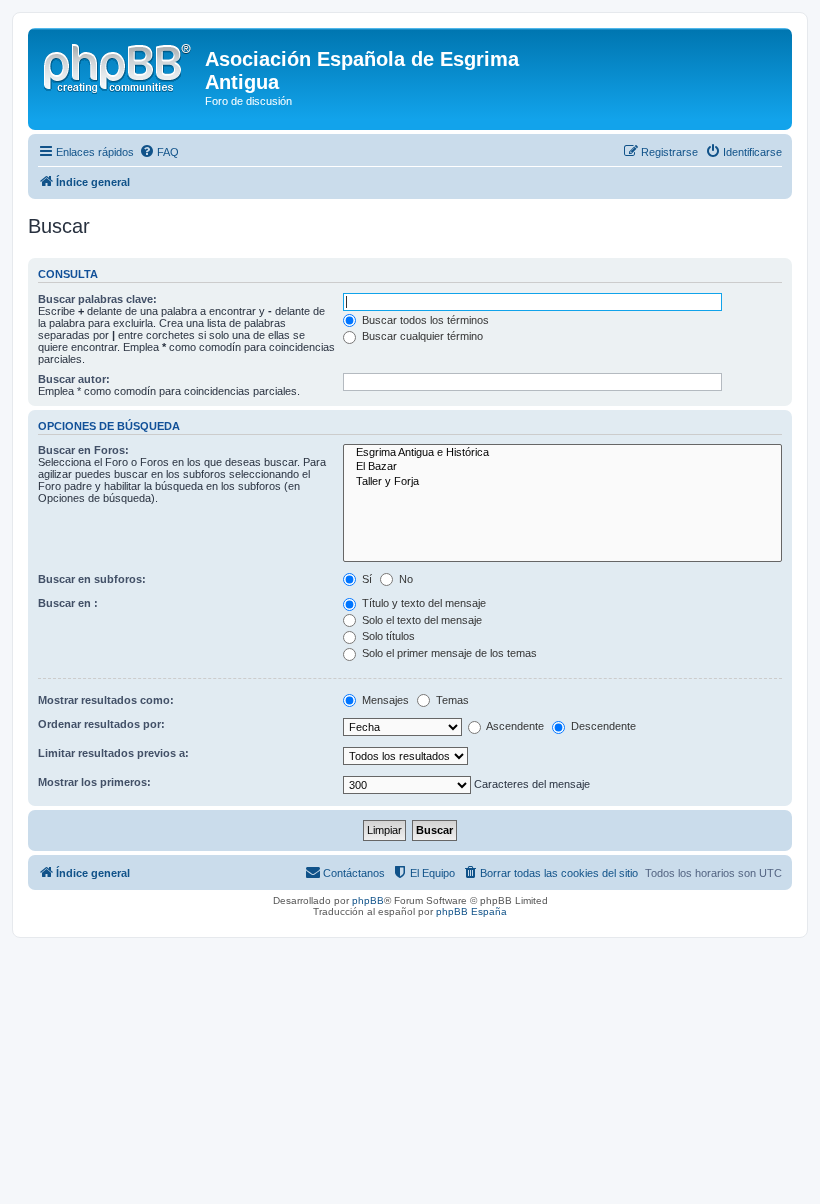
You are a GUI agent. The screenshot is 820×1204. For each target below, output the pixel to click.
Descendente (602, 726)
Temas (451, 700)
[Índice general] (119, 65)
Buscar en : (68, 603)
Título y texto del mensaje (422, 603)
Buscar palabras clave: (97, 299)
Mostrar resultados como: (106, 700)
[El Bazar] (562, 467)
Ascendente (514, 726)
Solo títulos (387, 636)
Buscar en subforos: (92, 579)
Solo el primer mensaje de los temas (448, 653)
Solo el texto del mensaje (420, 620)
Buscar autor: (74, 379)
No (404, 579)
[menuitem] (159, 152)
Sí (365, 579)
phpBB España (471, 911)
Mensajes (384, 700)
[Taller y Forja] (562, 482)
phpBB (368, 900)
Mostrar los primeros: (94, 782)
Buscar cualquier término (421, 336)
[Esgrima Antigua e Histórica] (562, 453)
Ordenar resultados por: (101, 724)
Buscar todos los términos (424, 320)
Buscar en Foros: (83, 450)
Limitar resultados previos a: (113, 753)
